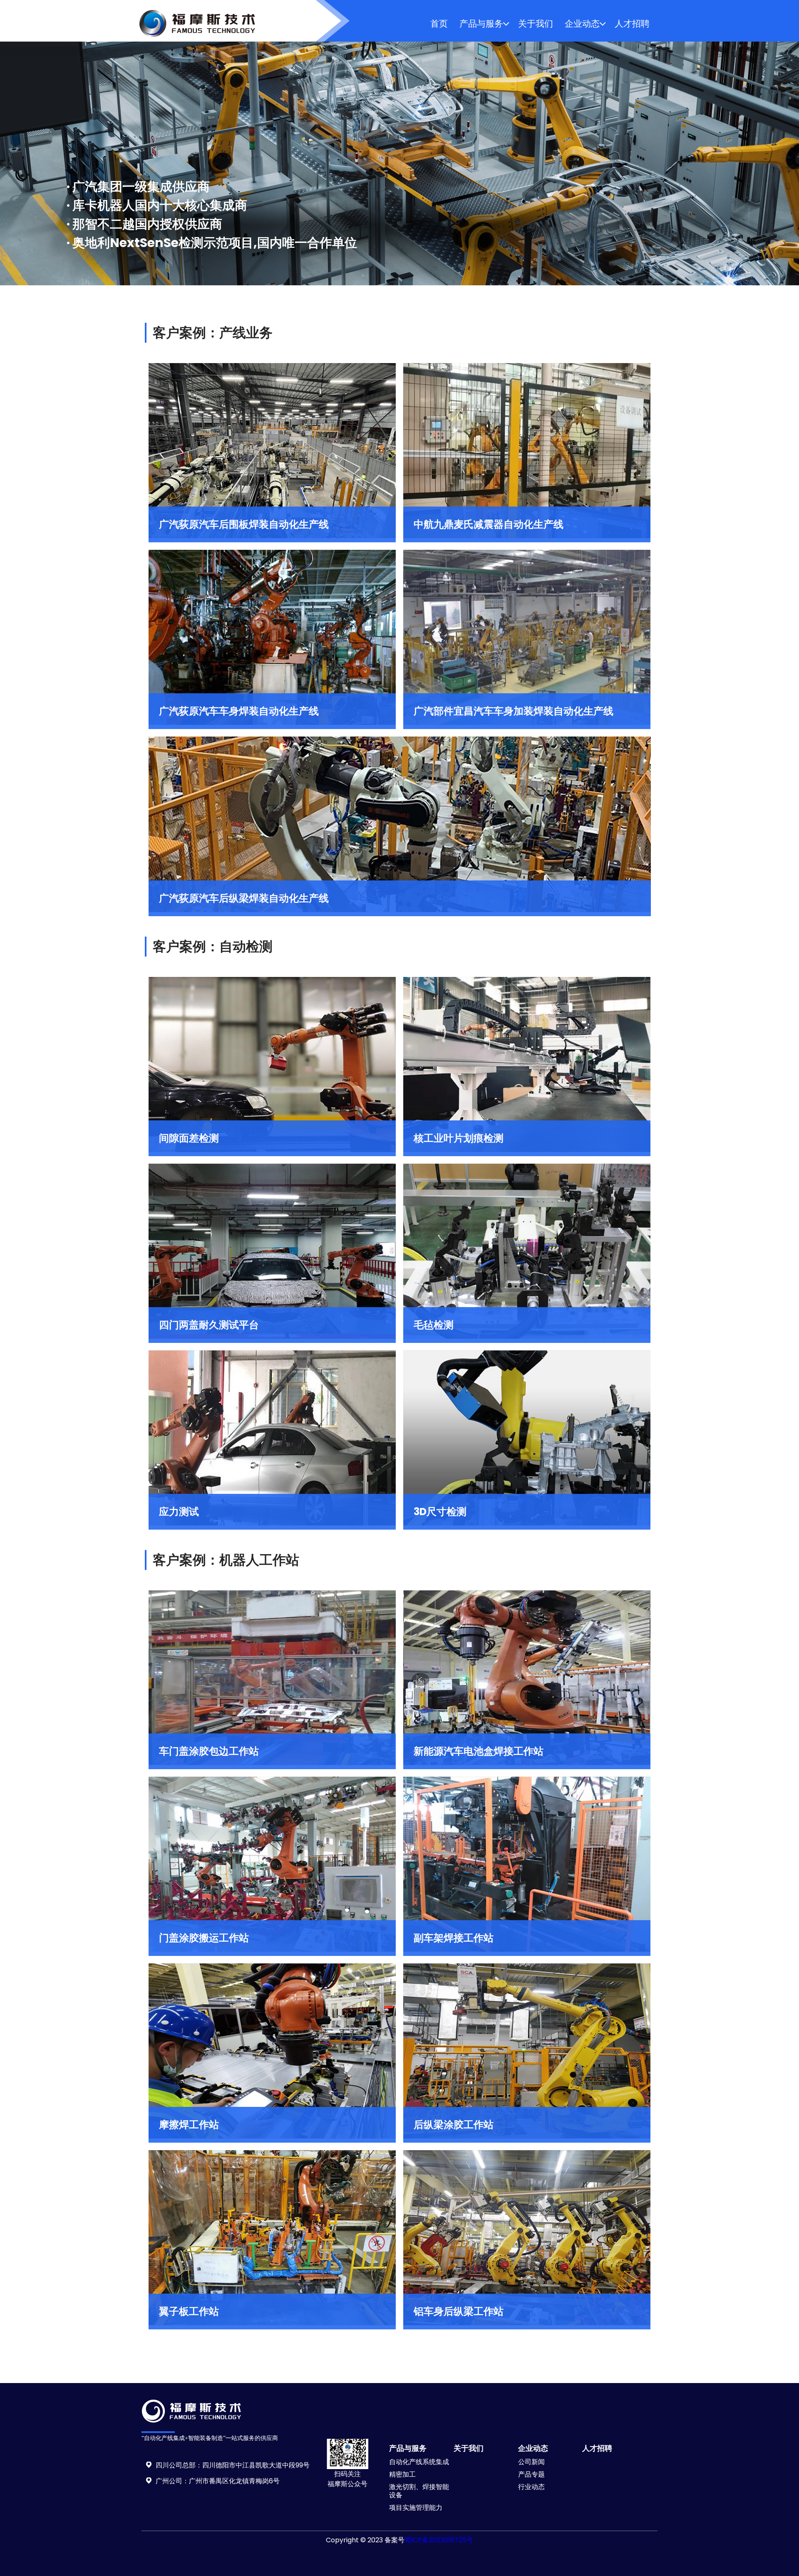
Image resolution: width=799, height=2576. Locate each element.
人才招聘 (632, 23)
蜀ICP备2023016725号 (439, 2540)
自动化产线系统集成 (419, 2462)
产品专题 (531, 2474)
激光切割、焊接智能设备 (419, 2491)
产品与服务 (481, 23)
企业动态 (582, 23)
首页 (439, 23)
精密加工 (402, 2474)
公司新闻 (531, 2462)
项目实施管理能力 (416, 2508)
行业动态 (531, 2487)
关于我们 (536, 23)
